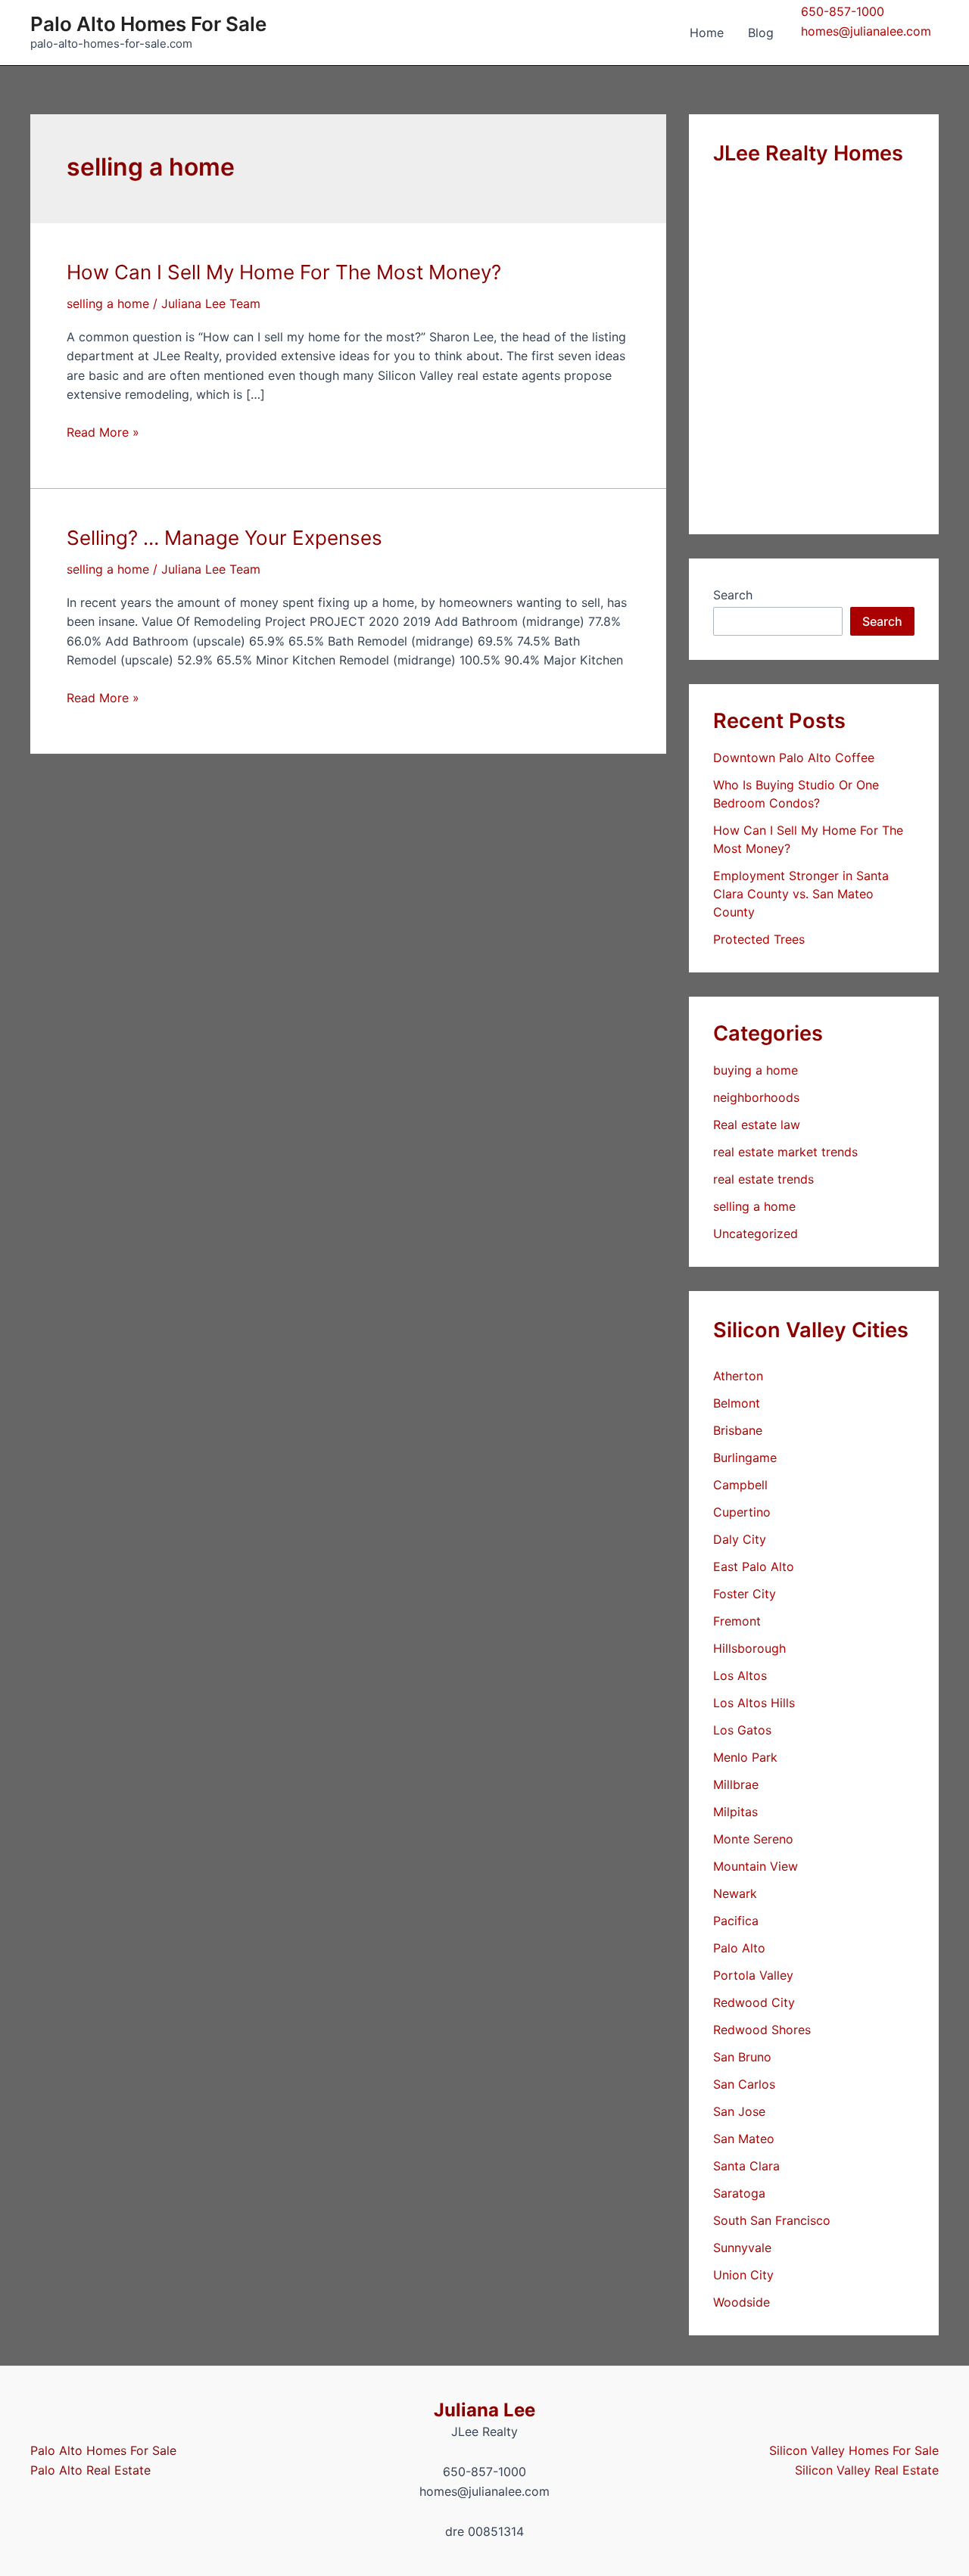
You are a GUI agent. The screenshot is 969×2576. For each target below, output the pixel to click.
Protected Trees (759, 939)
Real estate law (757, 1125)
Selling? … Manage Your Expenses (224, 538)
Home (707, 33)
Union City (743, 2275)
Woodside (742, 2302)
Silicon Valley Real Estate (867, 2470)
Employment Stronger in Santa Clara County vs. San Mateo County (801, 894)
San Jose (739, 2111)
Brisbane (738, 1430)
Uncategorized (756, 1234)
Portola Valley (753, 1975)
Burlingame (745, 1458)
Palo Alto (739, 1948)
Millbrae (736, 1784)
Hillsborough (749, 1648)
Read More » (103, 433)
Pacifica (736, 1921)
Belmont (737, 1403)
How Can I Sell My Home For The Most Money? (284, 272)
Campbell (740, 1485)
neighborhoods (756, 1097)
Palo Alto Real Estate (90, 2470)
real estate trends (763, 1179)
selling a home (108, 303)
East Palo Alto (754, 1566)
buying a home (756, 1070)
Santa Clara (746, 2166)
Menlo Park (745, 1757)
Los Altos (740, 1675)
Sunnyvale (742, 2248)
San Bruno (742, 2057)
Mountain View (756, 1866)
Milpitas (735, 1812)
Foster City (745, 1594)
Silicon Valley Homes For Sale (854, 2450)
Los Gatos (742, 1730)
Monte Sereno (753, 1839)
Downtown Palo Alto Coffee (794, 758)
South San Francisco (772, 2220)
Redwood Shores (762, 2030)
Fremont (737, 1621)
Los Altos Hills (754, 1703)
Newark (735, 1893)
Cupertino (742, 1512)
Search (733, 595)
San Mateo (744, 2139)
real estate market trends (785, 1152)
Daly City (740, 1539)
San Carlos (744, 2084)
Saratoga (739, 2193)
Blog (761, 33)
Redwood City (754, 2002)
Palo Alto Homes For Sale (148, 24)
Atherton (738, 1376)
